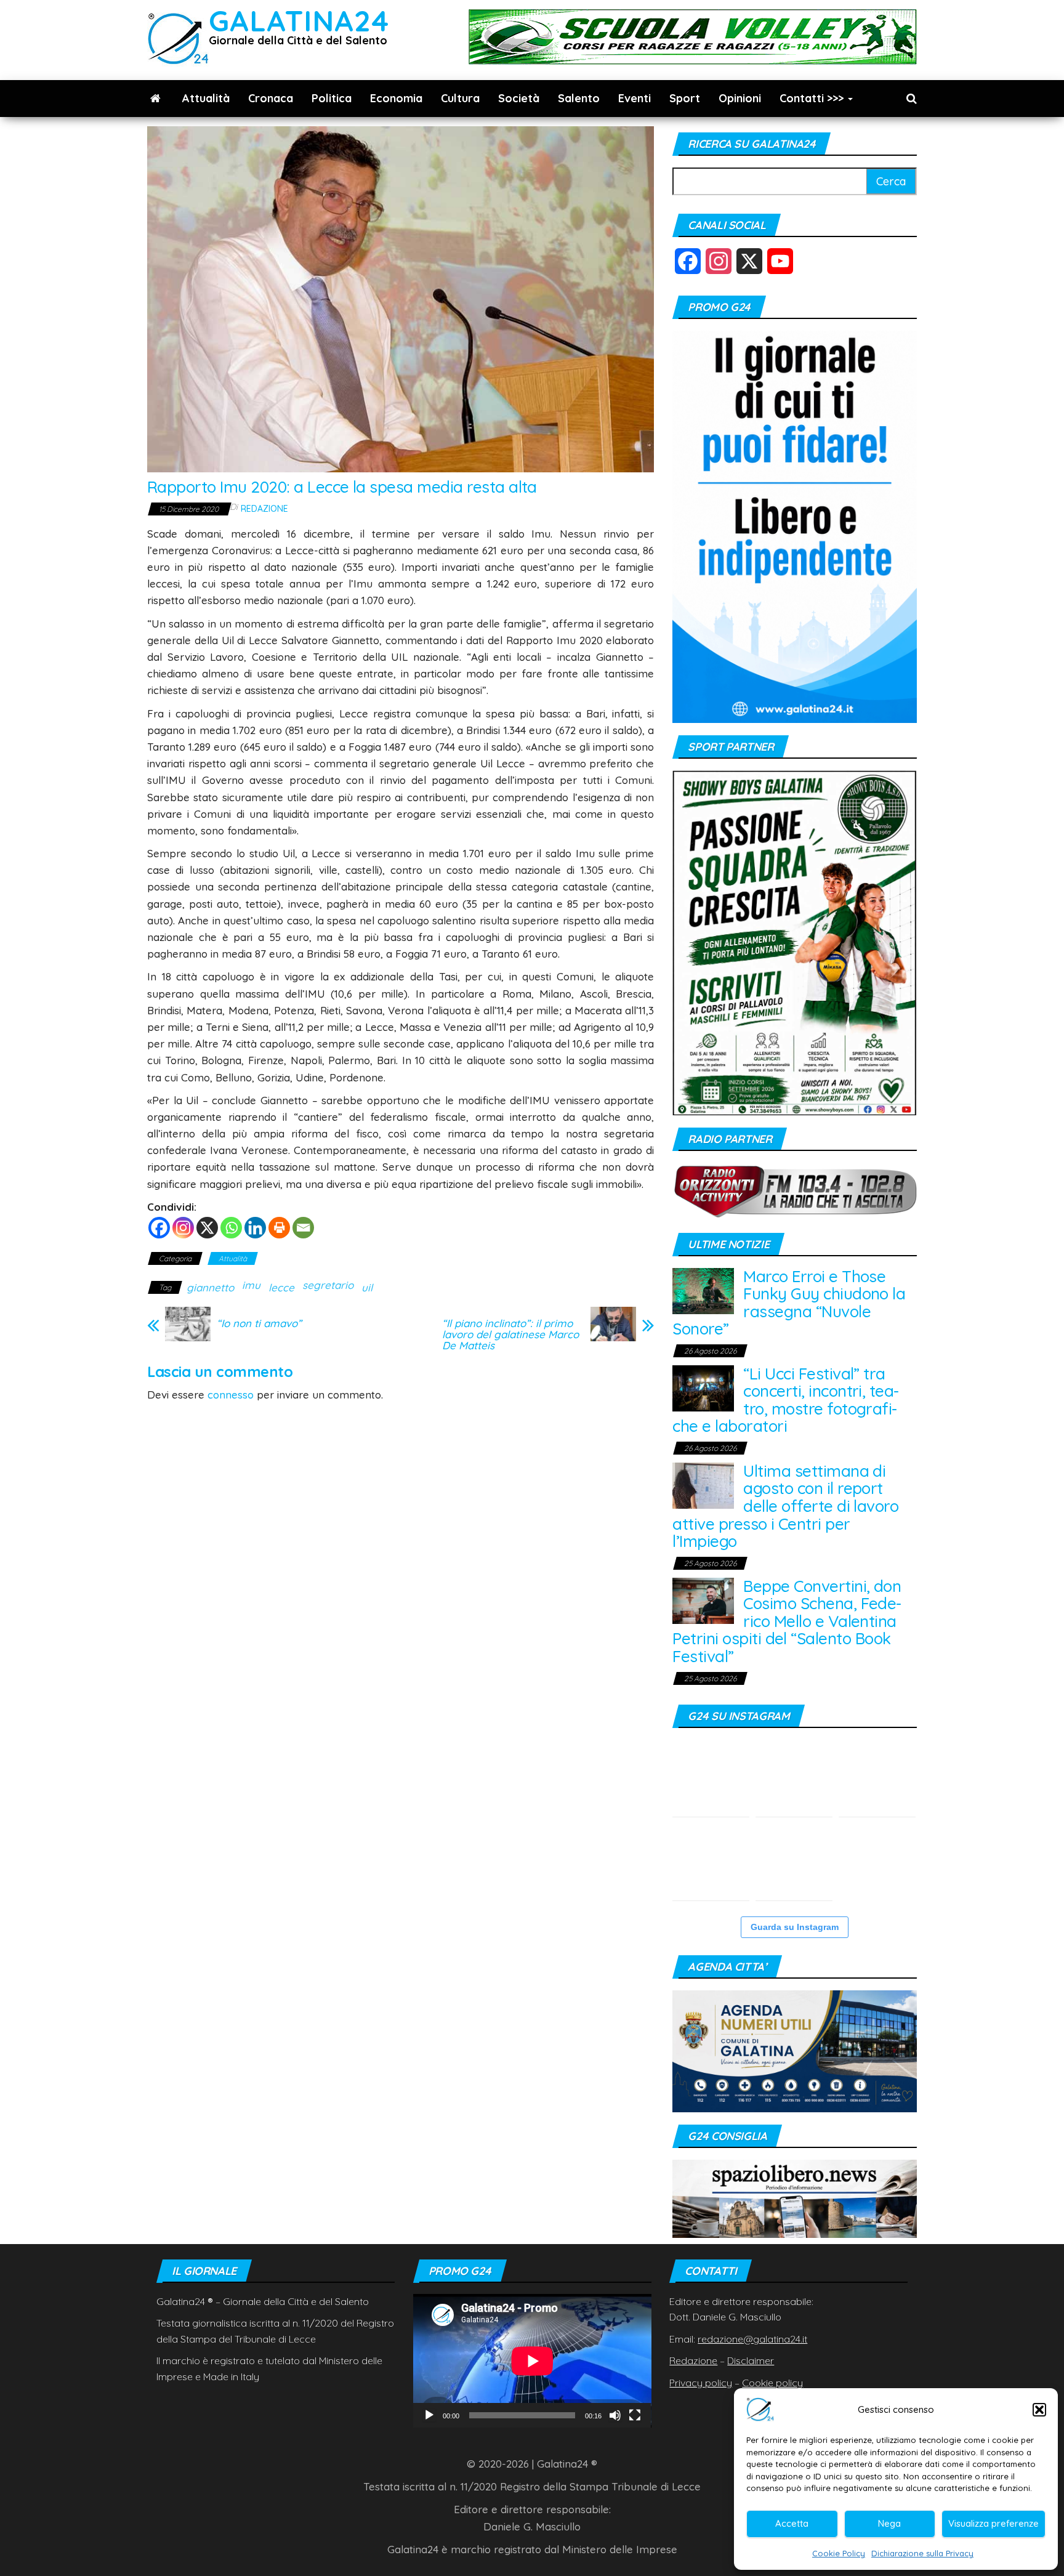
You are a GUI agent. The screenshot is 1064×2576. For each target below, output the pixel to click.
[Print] (279, 1228)
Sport (685, 98)
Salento (579, 98)
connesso (231, 1395)
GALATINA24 (299, 21)
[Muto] (615, 2415)
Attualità (206, 98)
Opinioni (740, 98)
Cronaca (271, 98)
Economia (396, 98)
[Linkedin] (255, 1228)
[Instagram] (183, 1228)
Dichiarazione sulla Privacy (922, 2553)
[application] (532, 2361)
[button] (1039, 2410)
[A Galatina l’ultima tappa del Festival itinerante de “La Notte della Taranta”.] (794, 1862)
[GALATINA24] (155, 99)
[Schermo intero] (635, 2415)
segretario (328, 1285)
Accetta (792, 2523)
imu (251, 1285)
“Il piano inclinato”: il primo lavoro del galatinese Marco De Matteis (510, 1334)
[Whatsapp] (231, 1228)
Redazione (264, 509)
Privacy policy (701, 2383)
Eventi (635, 98)
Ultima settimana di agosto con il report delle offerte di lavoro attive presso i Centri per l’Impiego (785, 1506)
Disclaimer (751, 2360)
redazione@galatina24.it (752, 2339)
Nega (889, 2523)
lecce (281, 1287)
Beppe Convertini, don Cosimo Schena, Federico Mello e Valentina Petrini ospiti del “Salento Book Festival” (787, 1621)
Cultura (460, 98)
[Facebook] (159, 1228)
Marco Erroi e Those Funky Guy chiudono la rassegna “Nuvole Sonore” (789, 1303)
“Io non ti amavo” (259, 1323)
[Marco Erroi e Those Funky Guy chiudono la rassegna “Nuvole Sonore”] (703, 1290)
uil (367, 1287)
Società (519, 98)
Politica (332, 98)
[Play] (429, 2415)
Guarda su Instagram (795, 1927)
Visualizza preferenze (993, 2523)
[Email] (303, 1228)
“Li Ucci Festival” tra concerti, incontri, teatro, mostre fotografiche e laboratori (786, 1400)
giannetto (210, 1287)
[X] (207, 1228)
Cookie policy (772, 2383)
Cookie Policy (839, 2553)
